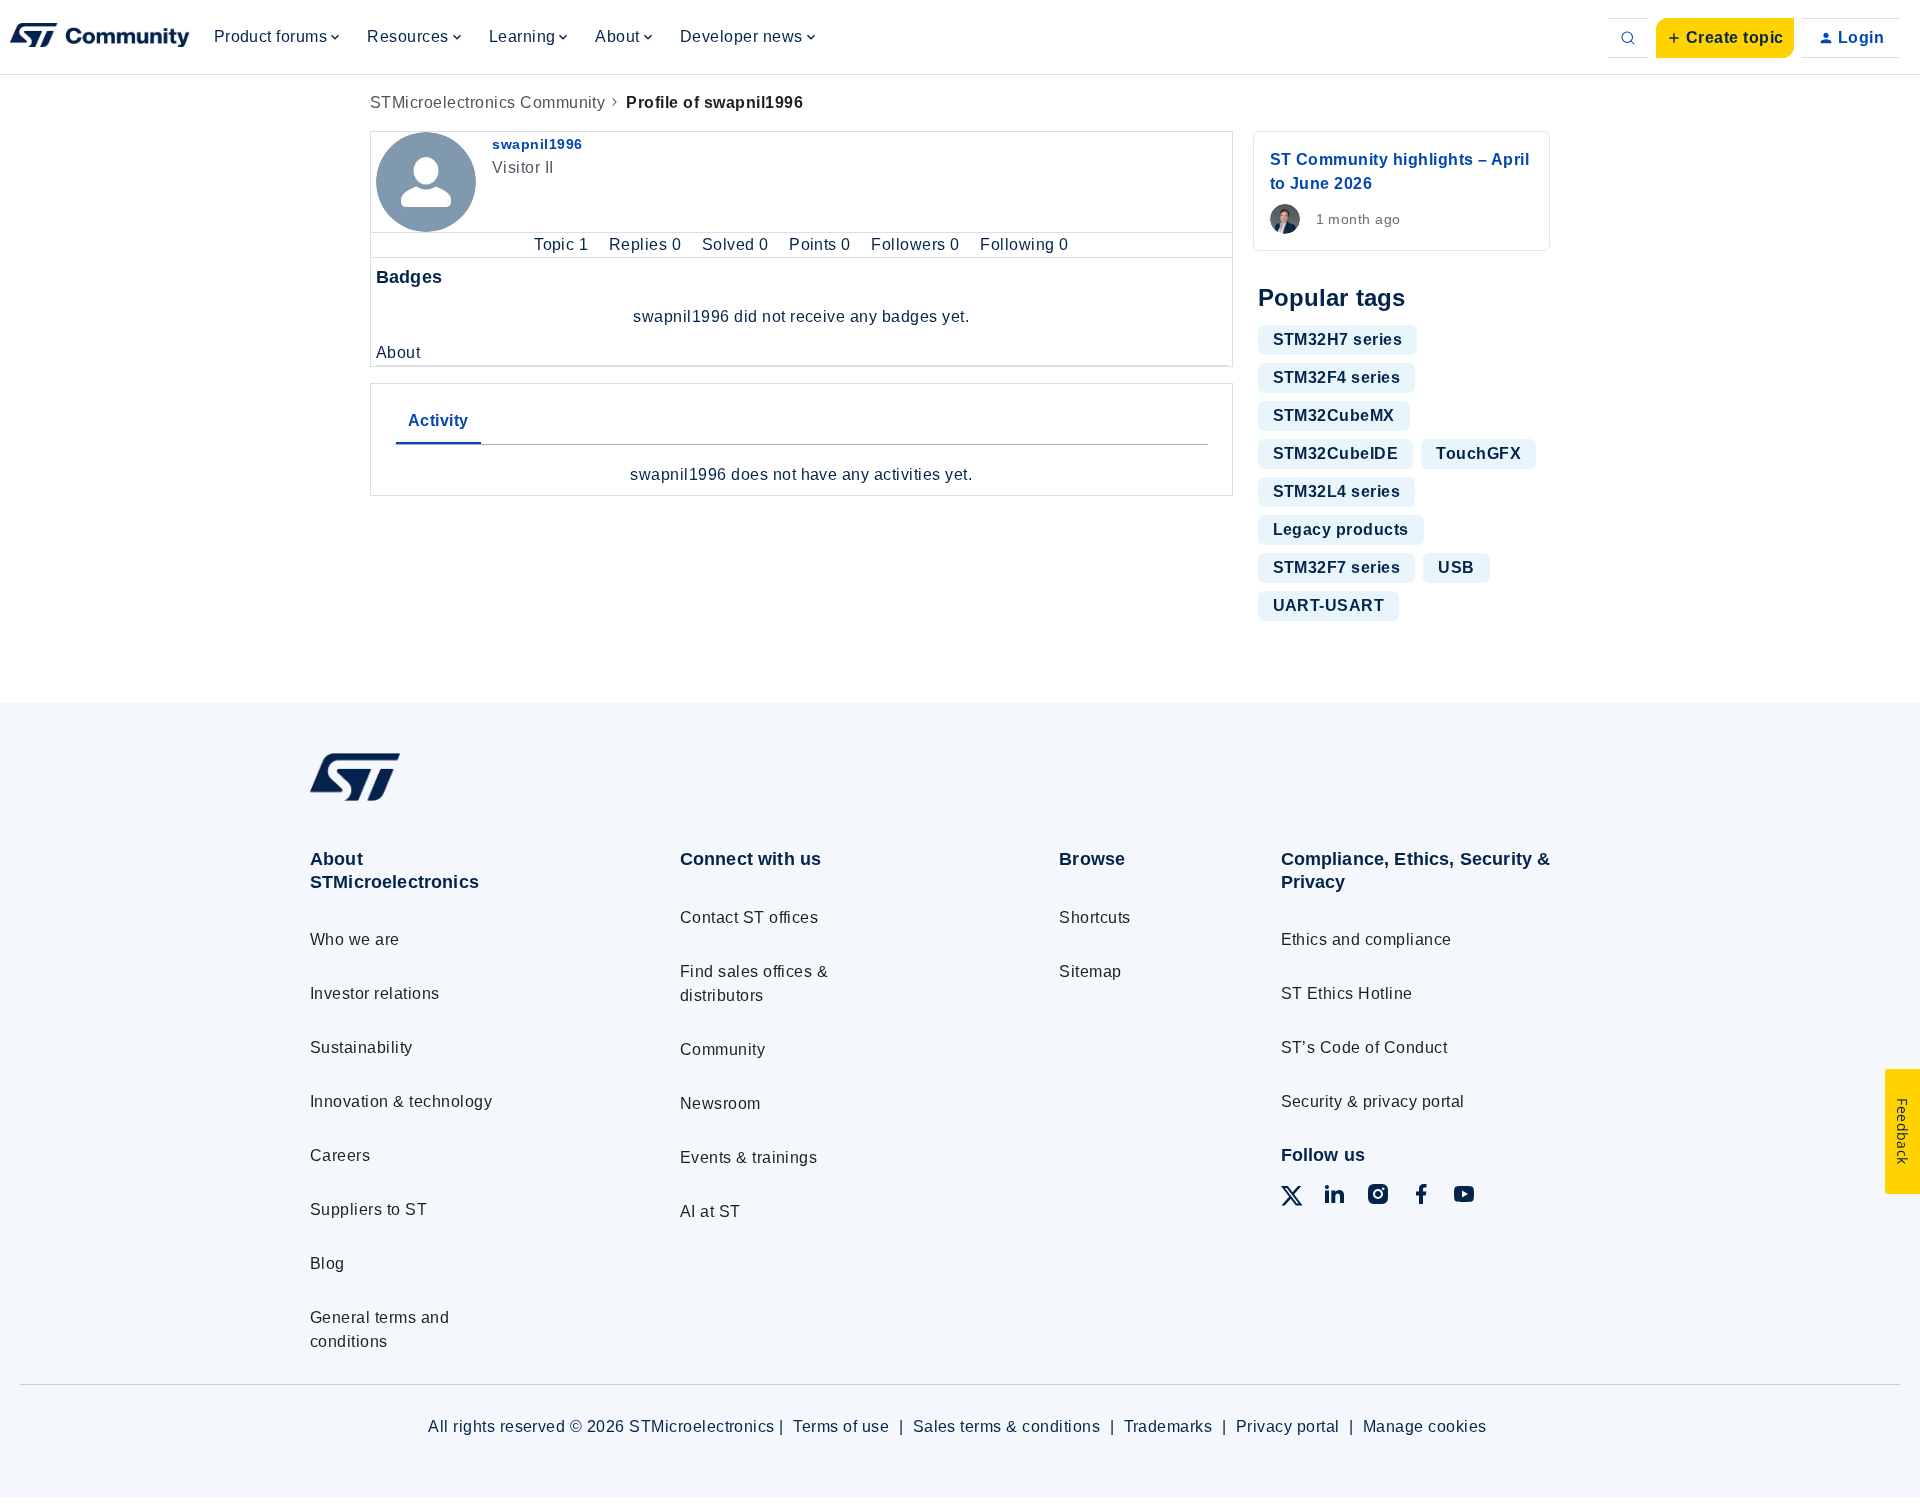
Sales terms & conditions (1007, 1426)
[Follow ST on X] (1292, 1199)
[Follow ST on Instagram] (1378, 1197)
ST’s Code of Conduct (1364, 1047)
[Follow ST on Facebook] (1421, 1197)
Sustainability (361, 1047)
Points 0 (822, 244)
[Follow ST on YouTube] (1464, 1197)
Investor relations (375, 993)
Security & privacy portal (1373, 1101)
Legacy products (1341, 529)
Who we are (355, 939)
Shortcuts (1094, 917)
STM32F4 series (1337, 377)
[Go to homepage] (457, 800)
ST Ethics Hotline (1347, 993)
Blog (327, 1263)
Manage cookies (1425, 1426)
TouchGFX (1478, 453)
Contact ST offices (749, 917)
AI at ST (710, 1211)
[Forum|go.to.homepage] (100, 38)
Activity (438, 420)
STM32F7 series (1337, 567)
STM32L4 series (1337, 491)
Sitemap (1090, 971)
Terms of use (841, 1426)
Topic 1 (563, 244)
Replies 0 (647, 244)
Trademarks (1168, 1426)
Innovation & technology (401, 1101)
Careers (340, 1155)
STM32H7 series (1338, 339)
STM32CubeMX (1334, 415)
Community (722, 1049)
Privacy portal (1288, 1426)
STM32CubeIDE (1336, 453)
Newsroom (720, 1103)
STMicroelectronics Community (487, 102)
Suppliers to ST (368, 1209)
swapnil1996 (537, 144)
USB (1456, 567)
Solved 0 (737, 244)
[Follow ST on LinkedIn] (1334, 1197)
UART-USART (1329, 605)
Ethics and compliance (1366, 939)
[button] (1725, 38)
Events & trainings (749, 1157)
